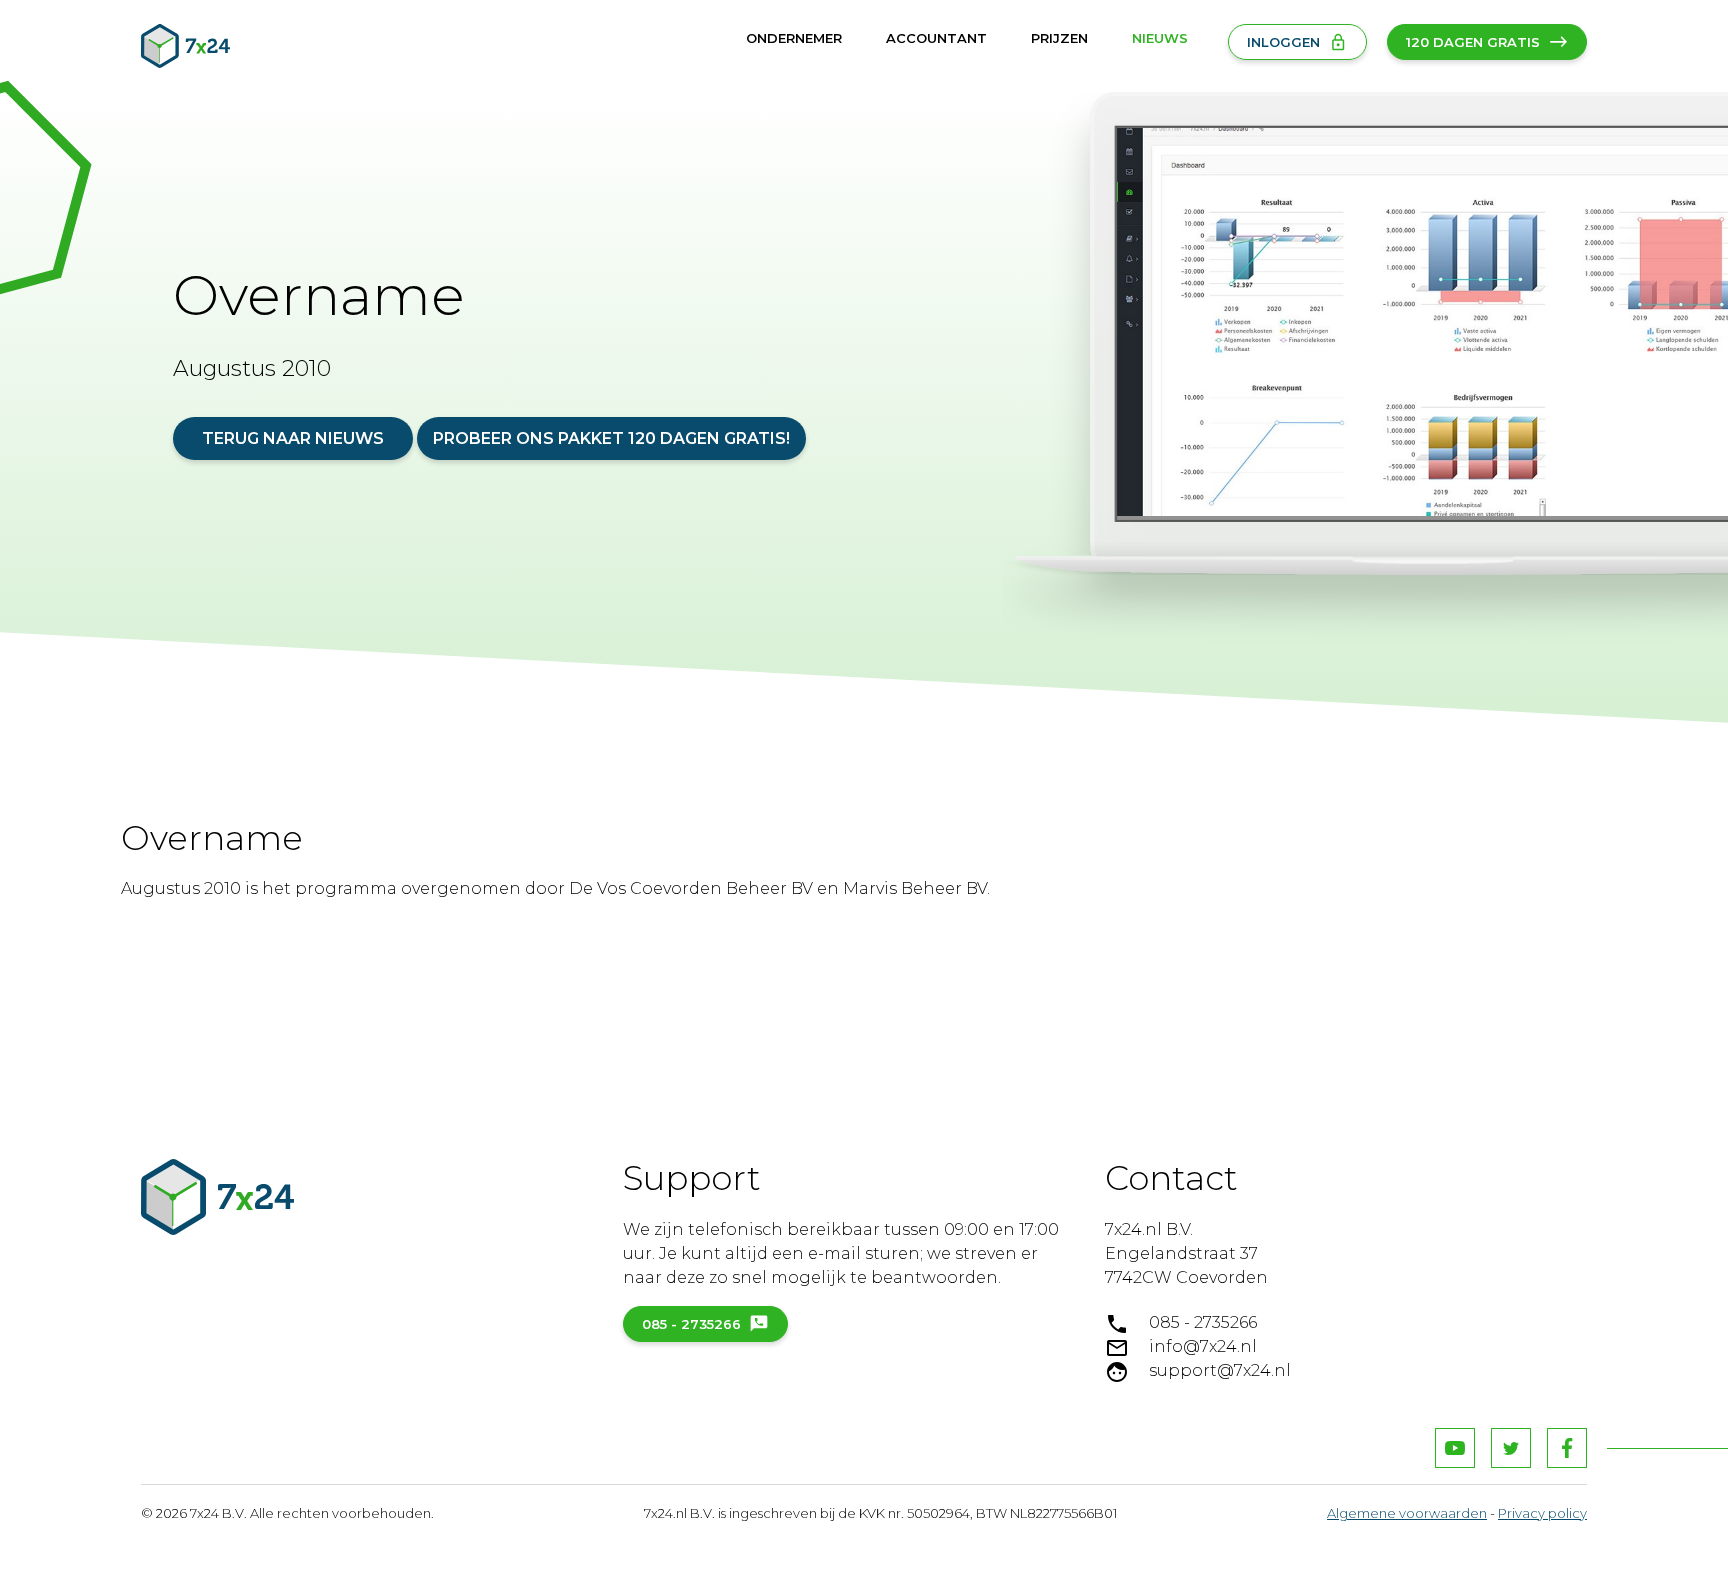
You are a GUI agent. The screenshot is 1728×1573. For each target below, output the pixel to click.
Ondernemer (794, 38)
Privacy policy (1542, 1513)
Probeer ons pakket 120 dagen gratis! (611, 438)
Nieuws (1160, 38)
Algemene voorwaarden (1407, 1513)
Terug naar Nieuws (293, 438)
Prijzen (1059, 38)
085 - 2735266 (691, 1324)
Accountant (936, 38)
